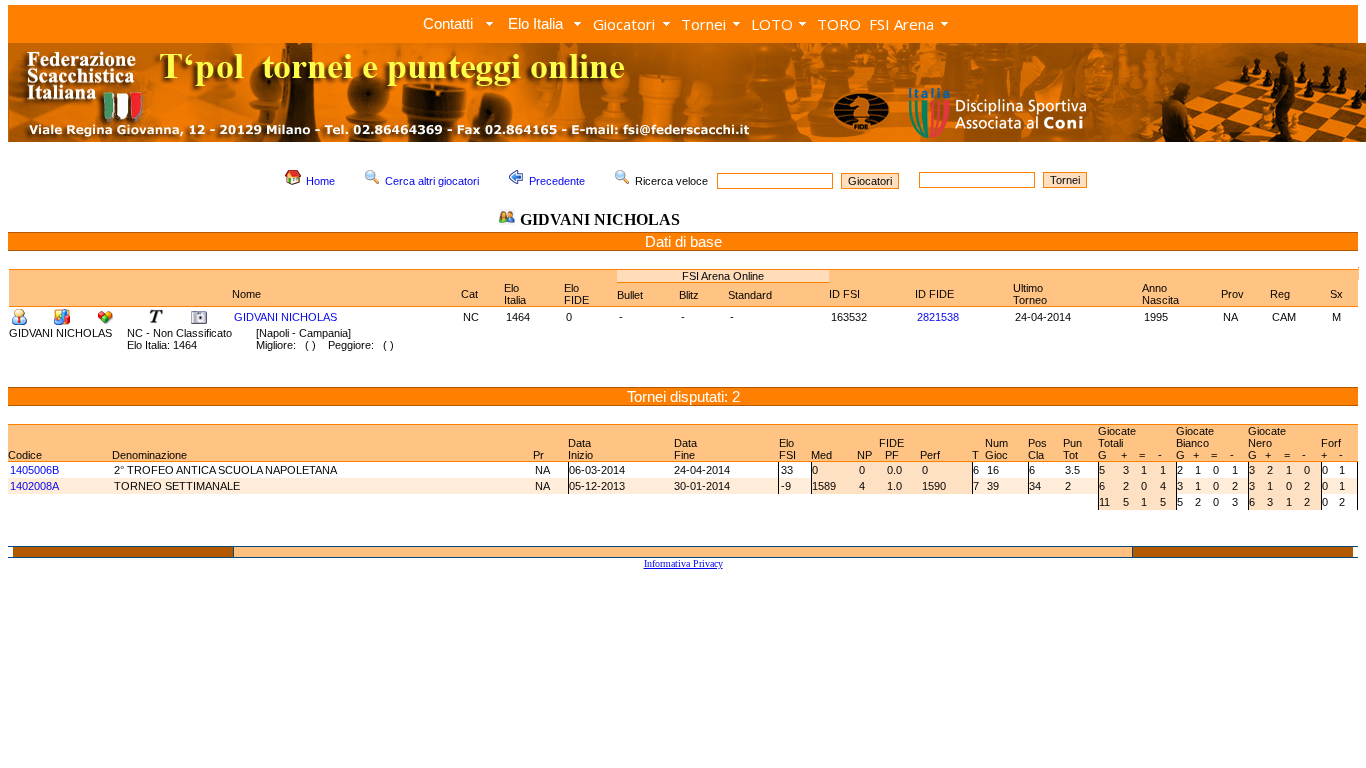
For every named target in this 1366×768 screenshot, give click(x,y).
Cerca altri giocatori (432, 181)
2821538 (938, 317)
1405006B (34, 470)
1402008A (34, 486)
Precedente (557, 181)
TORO (839, 24)
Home (320, 181)
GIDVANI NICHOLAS (285, 317)
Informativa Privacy (683, 563)
